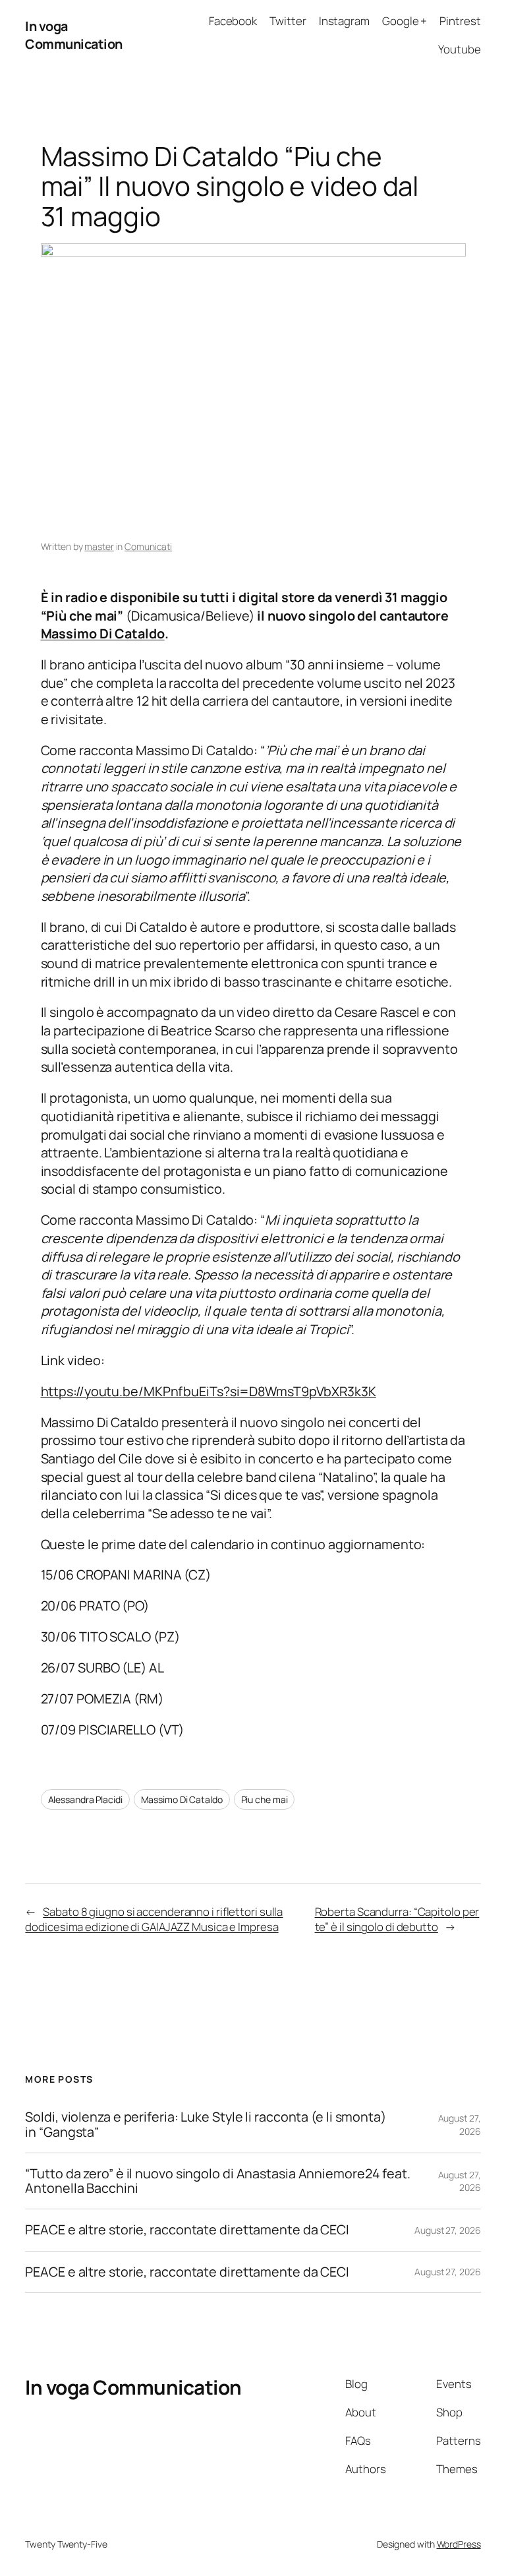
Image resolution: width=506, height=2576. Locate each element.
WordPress (459, 2544)
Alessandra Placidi (85, 1799)
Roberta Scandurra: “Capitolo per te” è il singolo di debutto (397, 1919)
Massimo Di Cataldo (103, 633)
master (99, 546)
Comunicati (148, 546)
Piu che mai (265, 1799)
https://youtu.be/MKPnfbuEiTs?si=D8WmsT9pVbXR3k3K (209, 1391)
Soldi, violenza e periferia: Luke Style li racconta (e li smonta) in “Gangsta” (206, 2124)
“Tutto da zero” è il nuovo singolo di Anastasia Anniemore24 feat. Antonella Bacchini (218, 2181)
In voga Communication (74, 35)
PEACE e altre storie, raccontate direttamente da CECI (187, 2230)
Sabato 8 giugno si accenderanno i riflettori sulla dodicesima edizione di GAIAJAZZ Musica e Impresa (154, 1919)
